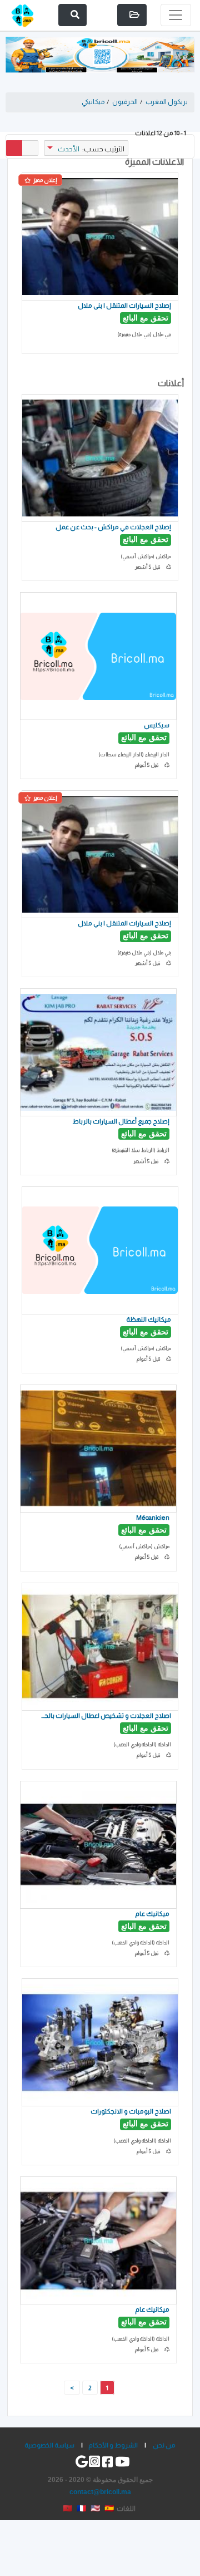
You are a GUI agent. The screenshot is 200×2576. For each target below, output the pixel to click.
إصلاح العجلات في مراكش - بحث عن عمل (113, 527)
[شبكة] (14, 148)
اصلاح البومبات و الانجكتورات (131, 2111)
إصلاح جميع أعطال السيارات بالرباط (121, 1121)
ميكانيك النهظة (149, 1319)
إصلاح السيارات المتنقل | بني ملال (124, 305)
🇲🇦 (67, 2508)
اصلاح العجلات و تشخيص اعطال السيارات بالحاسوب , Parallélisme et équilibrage (106, 1715)
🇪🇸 (109, 2508)
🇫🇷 (81, 2508)
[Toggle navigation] (176, 15)
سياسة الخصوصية (49, 2445)
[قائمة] (30, 148)
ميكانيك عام (152, 1913)
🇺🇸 (95, 2508)
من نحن (164, 2445)
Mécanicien (153, 1517)
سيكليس (157, 725)
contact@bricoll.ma (100, 2492)
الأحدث (69, 149)
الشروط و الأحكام (113, 2445)
